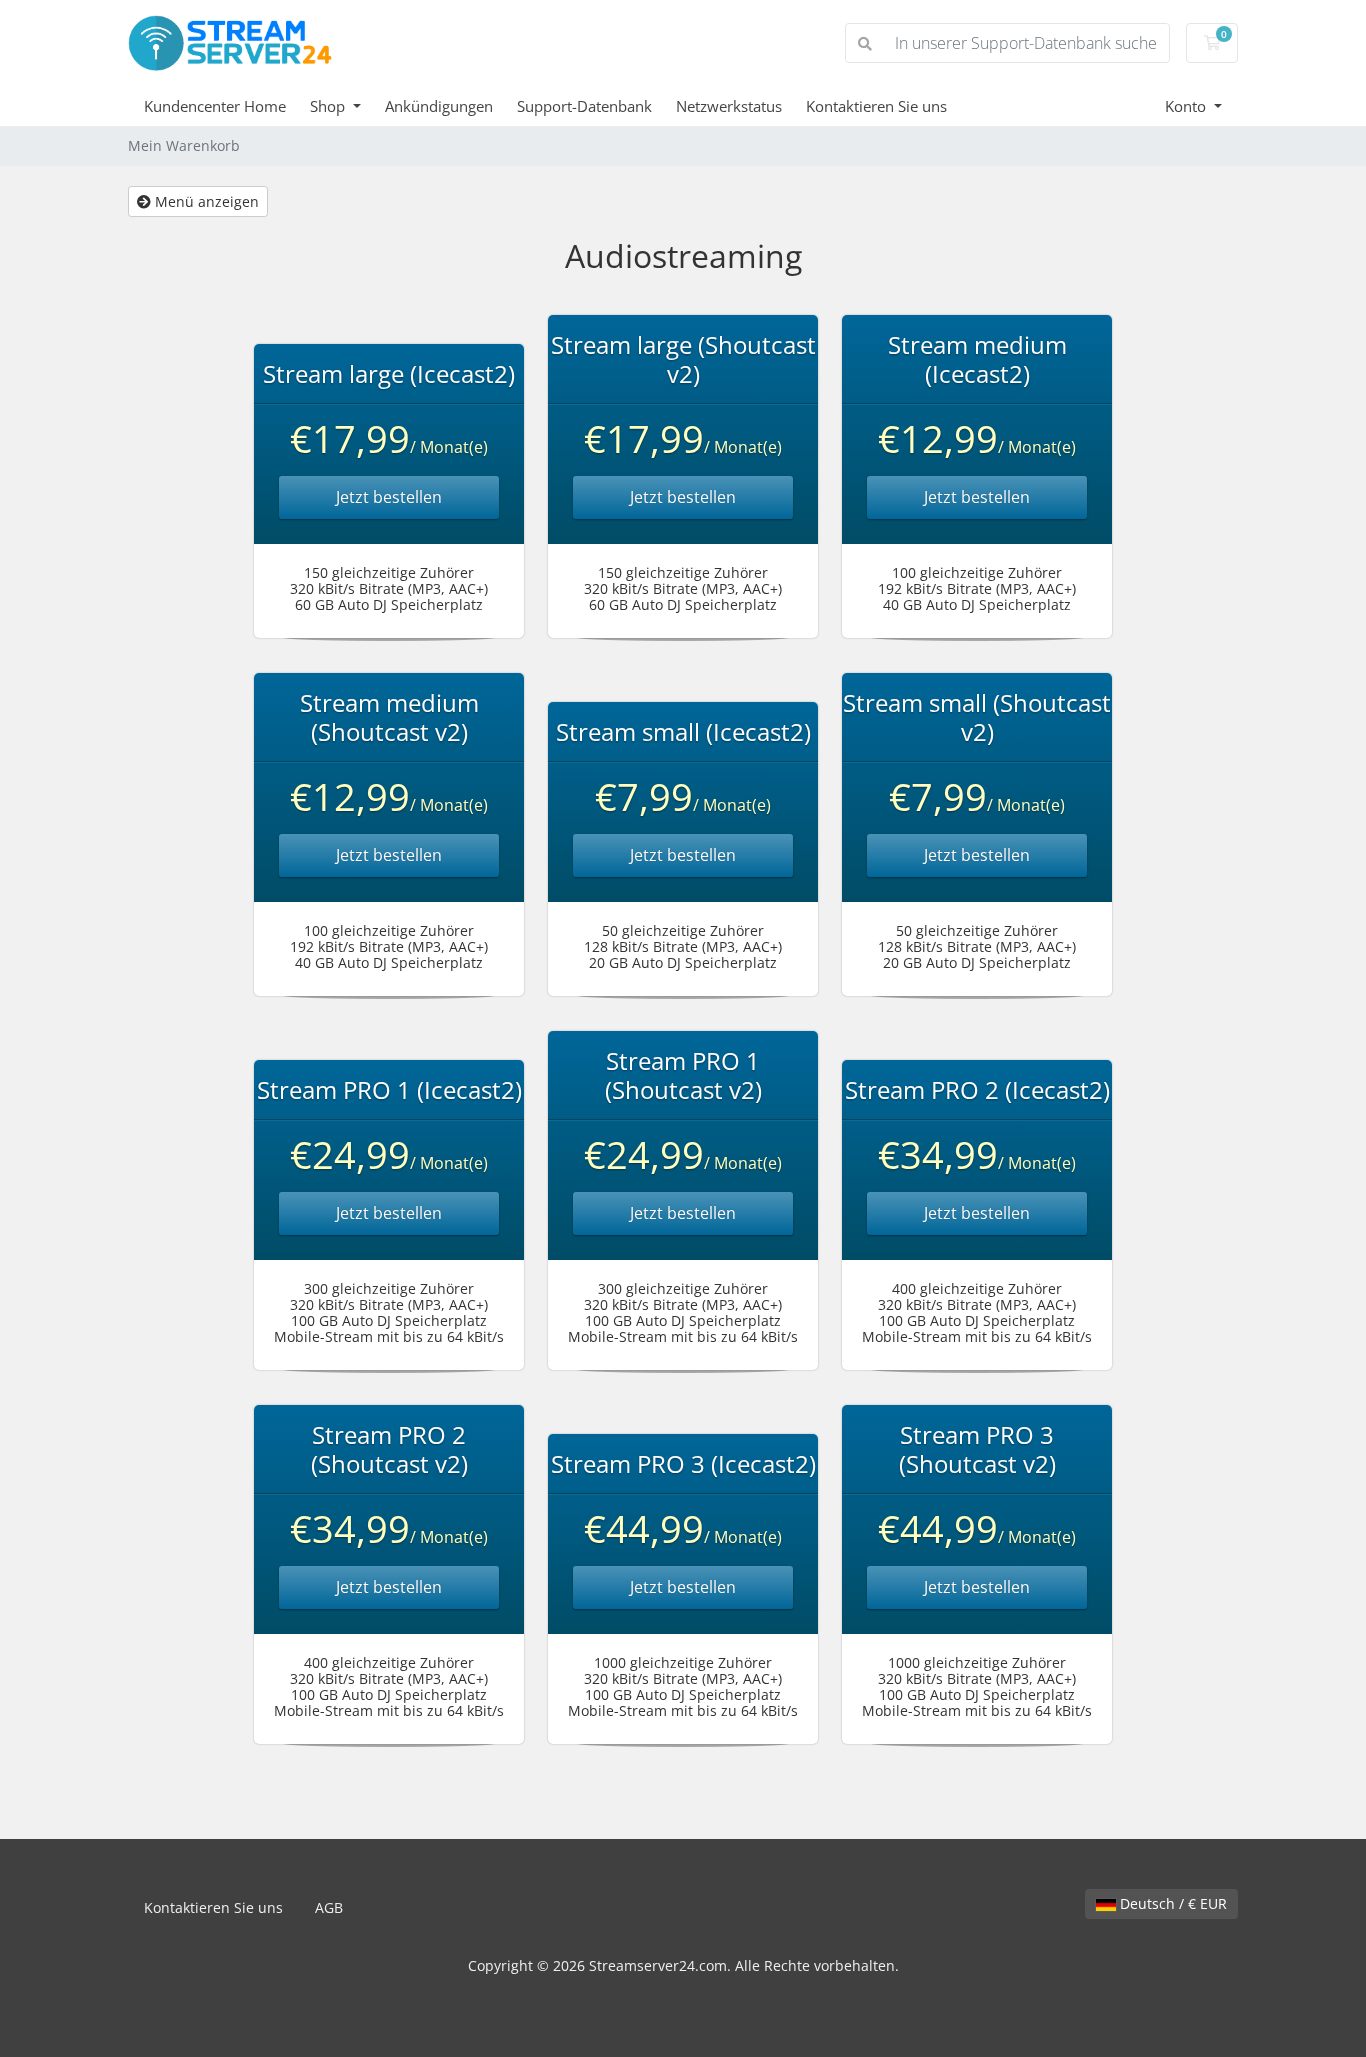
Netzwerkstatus (729, 106)
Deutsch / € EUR (1171, 1903)
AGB (329, 1907)
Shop (329, 106)
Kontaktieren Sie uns (876, 106)
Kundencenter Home (215, 106)
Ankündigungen (439, 106)
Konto (1187, 106)
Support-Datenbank (584, 106)
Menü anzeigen (205, 201)
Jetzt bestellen (389, 497)
